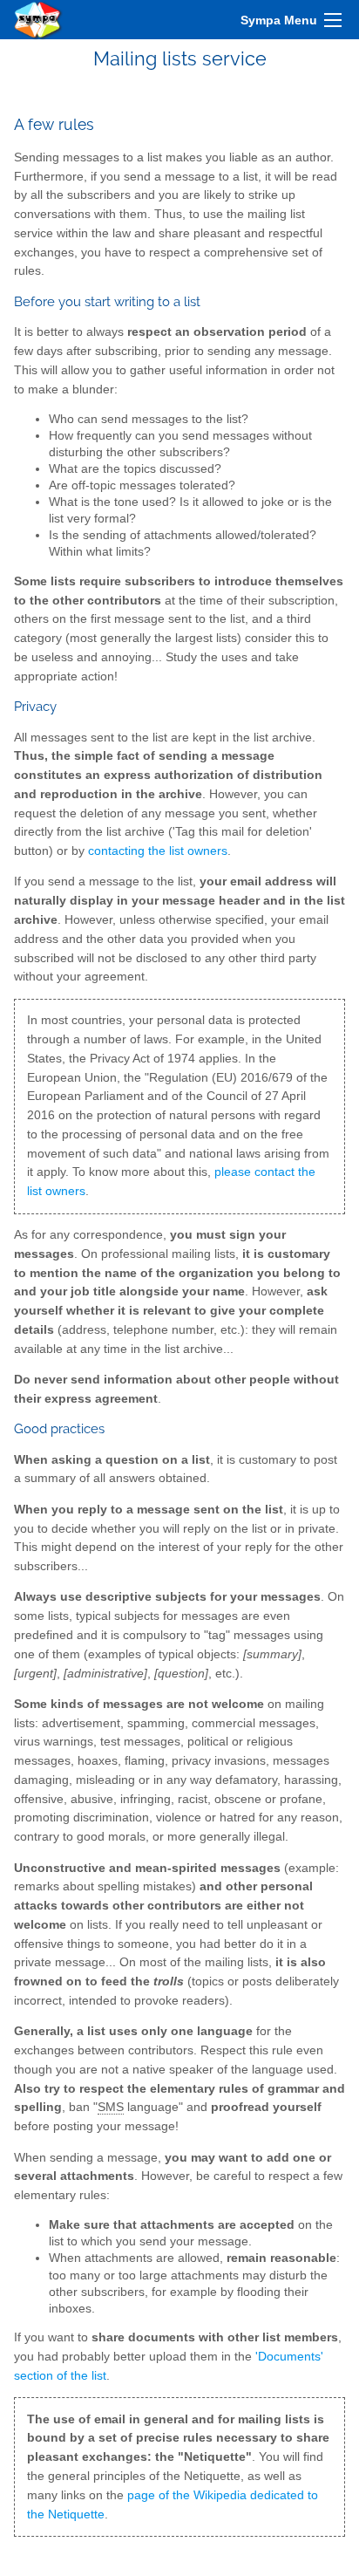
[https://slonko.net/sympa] (38, 20)
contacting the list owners (158, 851)
